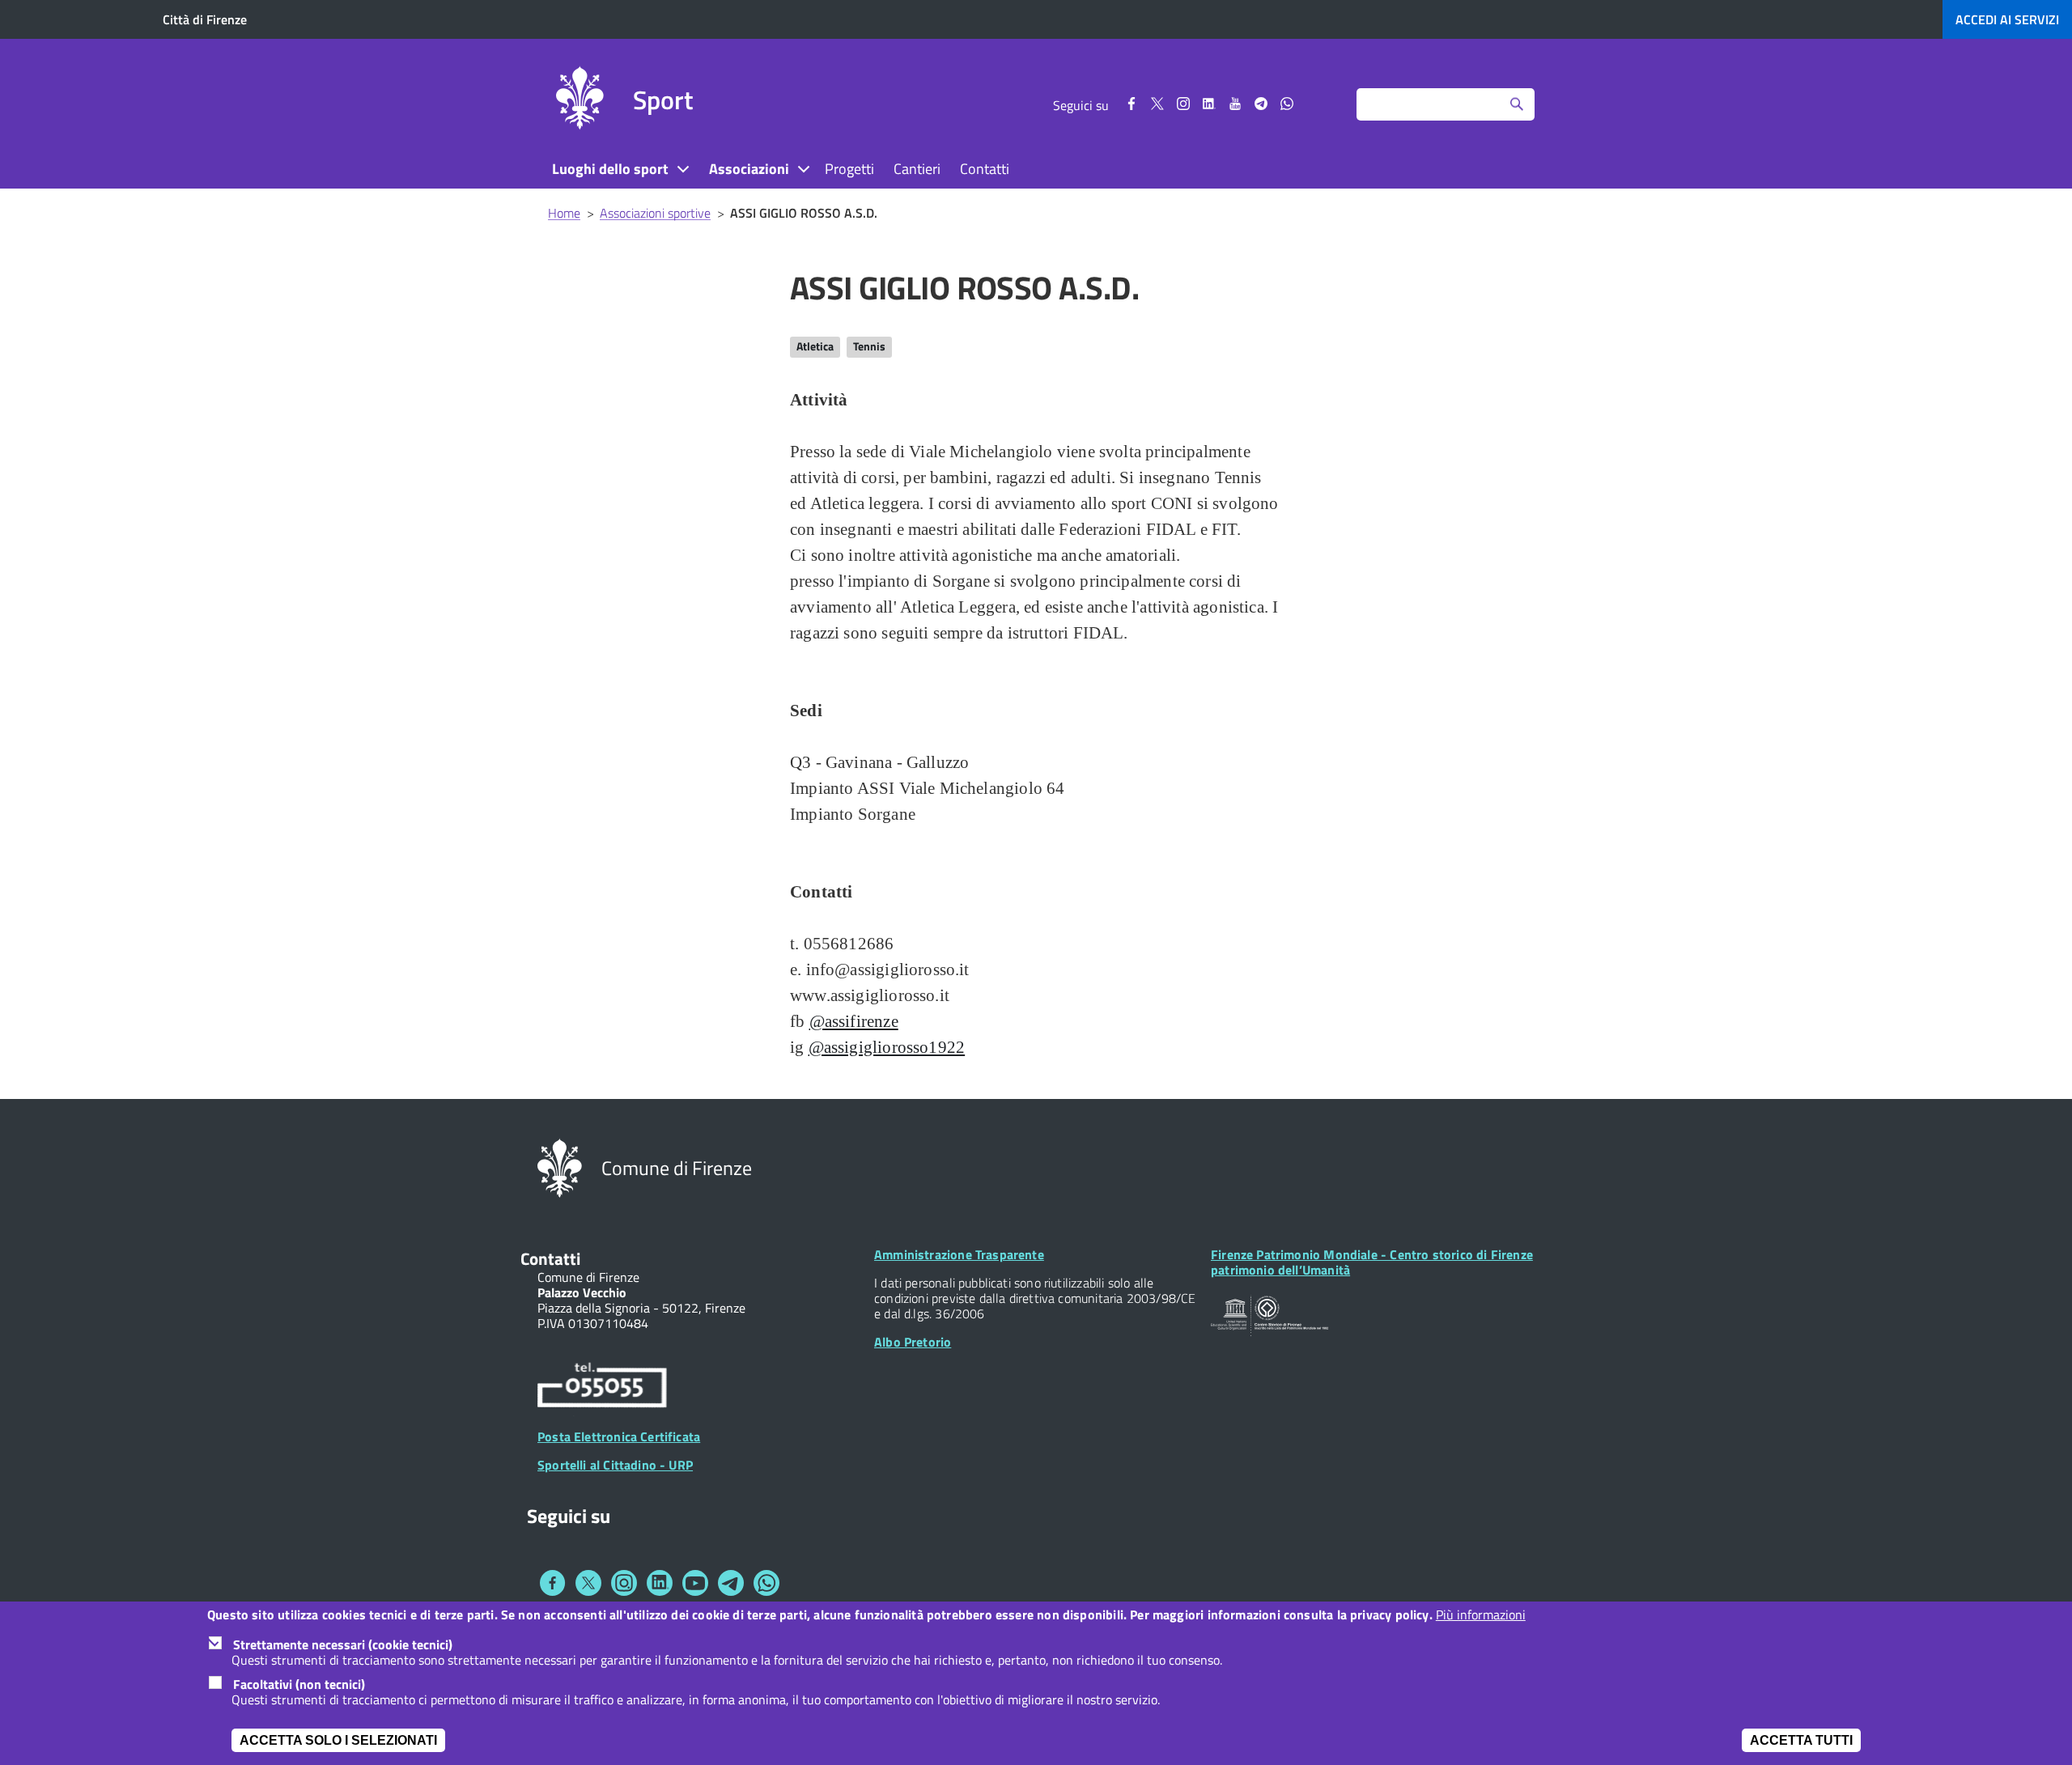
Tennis (869, 346)
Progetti (849, 169)
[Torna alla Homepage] (560, 1167)
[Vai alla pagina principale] (580, 100)
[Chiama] (602, 1388)
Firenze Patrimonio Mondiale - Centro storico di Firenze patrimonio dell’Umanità (1372, 1262)
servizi (2007, 19)
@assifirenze (854, 1021)
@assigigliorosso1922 (887, 1047)
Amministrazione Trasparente (959, 1254)
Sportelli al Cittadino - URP (615, 1465)
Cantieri (917, 169)
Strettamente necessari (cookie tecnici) (343, 1644)
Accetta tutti (1801, 1740)
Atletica (815, 346)
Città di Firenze (205, 19)
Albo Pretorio (913, 1342)
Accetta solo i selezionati (338, 1740)
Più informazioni (1481, 1615)
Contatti (985, 169)
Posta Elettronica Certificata (619, 1436)
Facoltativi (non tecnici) (299, 1684)
